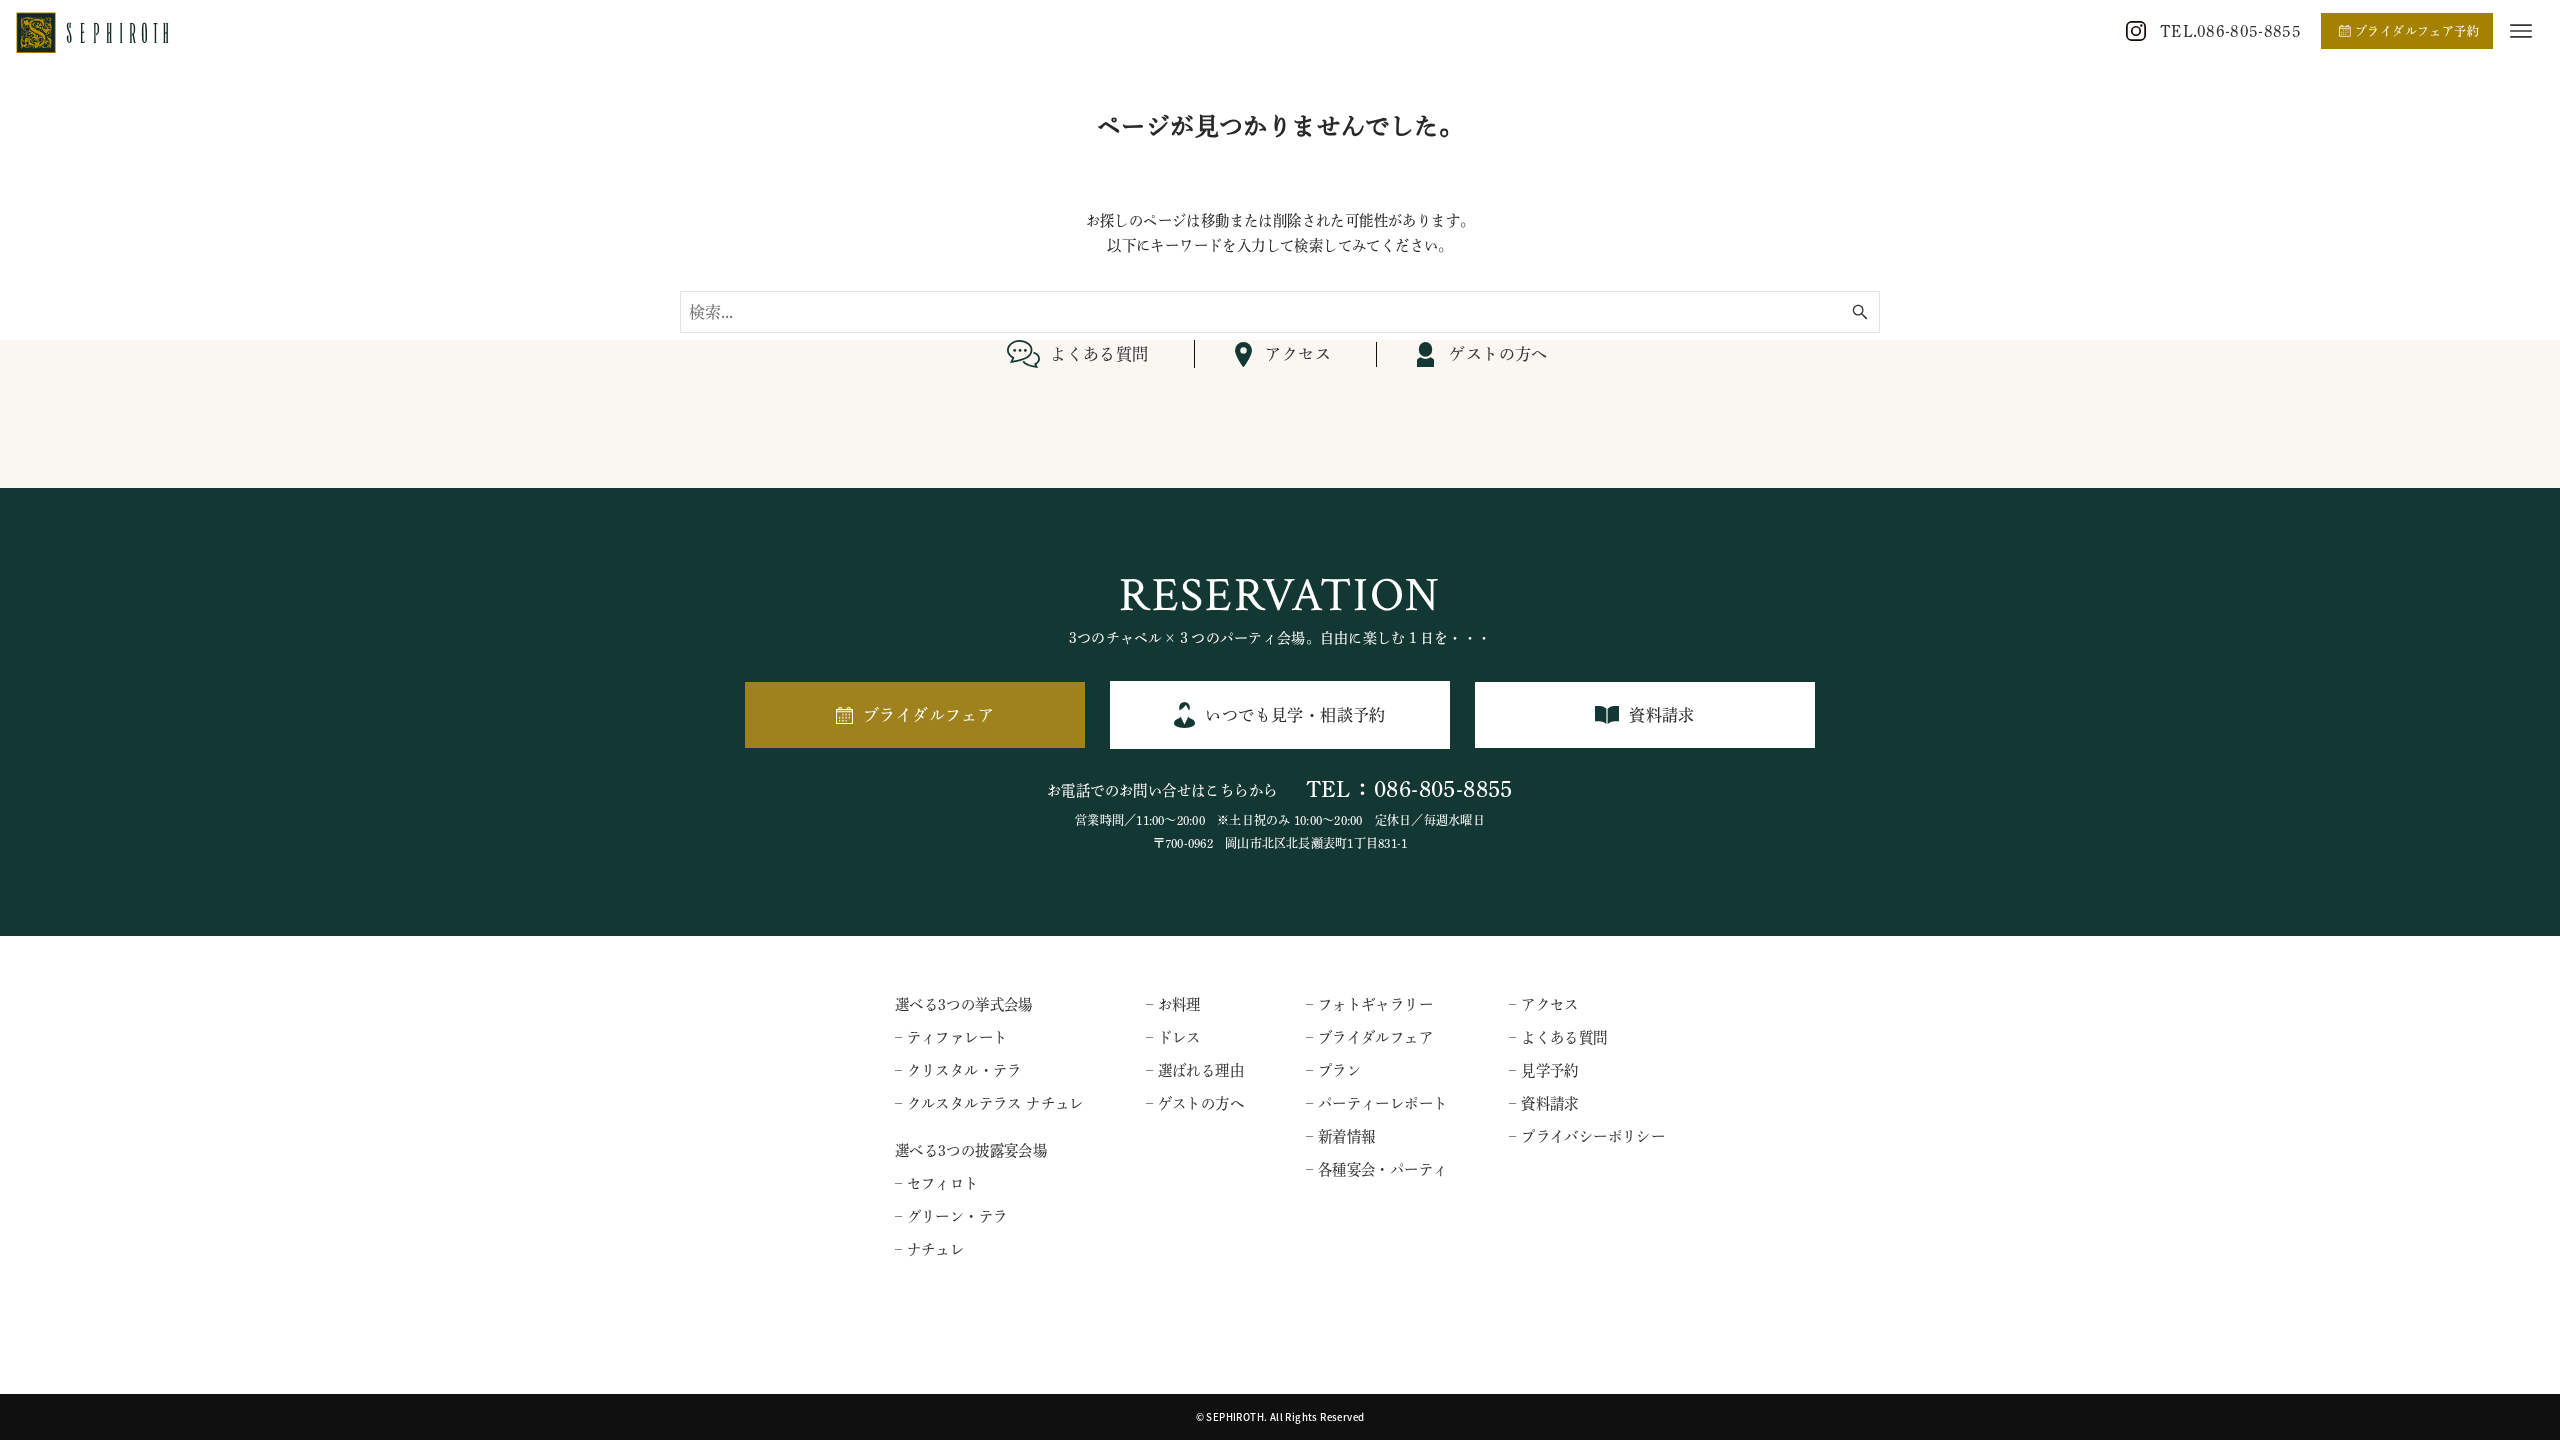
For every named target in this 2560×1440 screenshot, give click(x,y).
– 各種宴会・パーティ (1376, 1169)
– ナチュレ (929, 1249)
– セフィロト (937, 1183)
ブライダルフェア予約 (2417, 31)
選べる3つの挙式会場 (964, 1004)
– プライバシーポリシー (1587, 1136)
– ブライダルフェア (1369, 1037)
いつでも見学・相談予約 (1295, 715)
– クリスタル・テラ (958, 1070)
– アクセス (1543, 1004)
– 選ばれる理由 (1195, 1070)
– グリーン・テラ (951, 1216)
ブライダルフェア (928, 715)
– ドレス (1173, 1037)
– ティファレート (951, 1037)
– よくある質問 (1558, 1037)
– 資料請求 (1543, 1103)
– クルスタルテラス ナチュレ (989, 1103)
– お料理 (1173, 1004)
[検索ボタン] (1860, 312)
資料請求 (1662, 715)
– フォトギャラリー (1369, 1004)
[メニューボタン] (2521, 31)
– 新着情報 (1340, 1136)
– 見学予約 (1543, 1070)
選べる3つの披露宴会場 (971, 1150)
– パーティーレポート (1376, 1103)
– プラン (1333, 1070)
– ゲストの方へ (1195, 1103)
